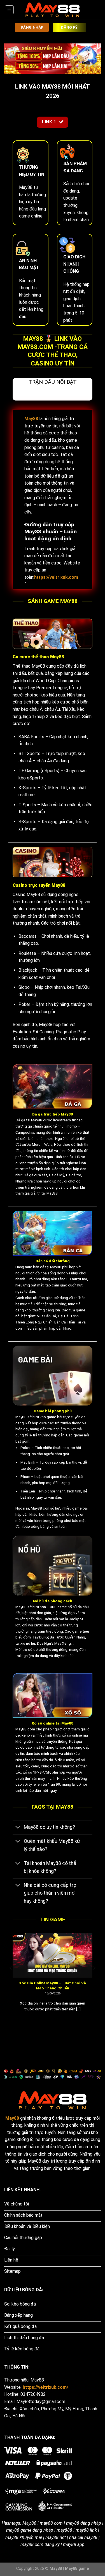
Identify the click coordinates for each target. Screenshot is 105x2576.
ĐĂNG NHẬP (32, 27)
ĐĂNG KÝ (69, 27)
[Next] (94, 1979)
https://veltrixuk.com (56, 577)
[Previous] (11, 1979)
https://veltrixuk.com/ (46, 2387)
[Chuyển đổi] (18, 1828)
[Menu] (9, 10)
